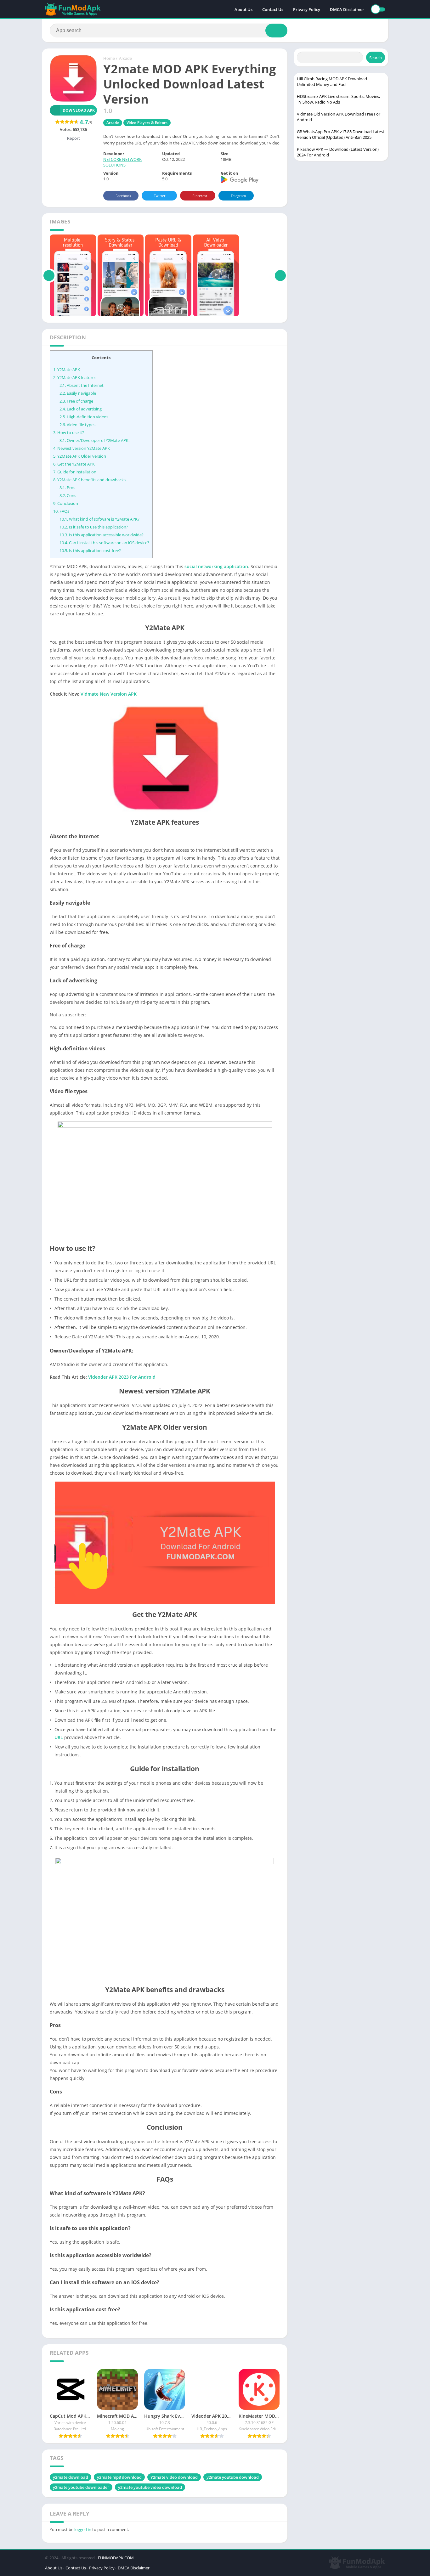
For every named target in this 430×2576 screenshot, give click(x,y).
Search (376, 58)
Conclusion (66, 503)
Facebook (123, 196)
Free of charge (76, 401)
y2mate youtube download (233, 2477)
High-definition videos (84, 417)
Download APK (79, 110)
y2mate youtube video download (150, 2487)
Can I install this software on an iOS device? (104, 543)
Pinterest (200, 196)
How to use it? (69, 432)
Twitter (160, 196)
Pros (67, 488)
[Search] (276, 31)
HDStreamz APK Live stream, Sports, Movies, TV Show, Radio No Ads (338, 99)
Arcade (125, 58)
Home (109, 58)
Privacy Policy (307, 9)
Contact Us (273, 9)
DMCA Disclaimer (347, 9)
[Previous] (49, 275)
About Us (243, 9)
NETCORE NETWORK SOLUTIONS (122, 162)
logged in (83, 2529)
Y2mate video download (174, 2477)
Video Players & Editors (147, 123)
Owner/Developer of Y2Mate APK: (94, 440)
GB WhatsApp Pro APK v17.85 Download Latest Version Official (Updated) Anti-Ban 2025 (341, 134)
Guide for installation (75, 472)
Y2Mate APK (67, 370)
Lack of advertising (81, 409)
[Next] (280, 275)
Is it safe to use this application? (94, 527)
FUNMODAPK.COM (116, 2558)
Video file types (77, 425)
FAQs (61, 511)
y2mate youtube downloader (81, 2487)
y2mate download (71, 2477)
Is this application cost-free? (90, 551)
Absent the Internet (82, 385)
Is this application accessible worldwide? (102, 535)
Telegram (238, 196)
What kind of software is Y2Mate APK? (99, 519)
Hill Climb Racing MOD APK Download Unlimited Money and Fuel (332, 82)
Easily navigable (78, 393)
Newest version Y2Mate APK (82, 448)
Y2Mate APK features (75, 377)
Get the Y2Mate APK (74, 464)
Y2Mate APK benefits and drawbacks (89, 480)
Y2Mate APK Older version (80, 456)
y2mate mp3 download (119, 2477)
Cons (68, 495)
